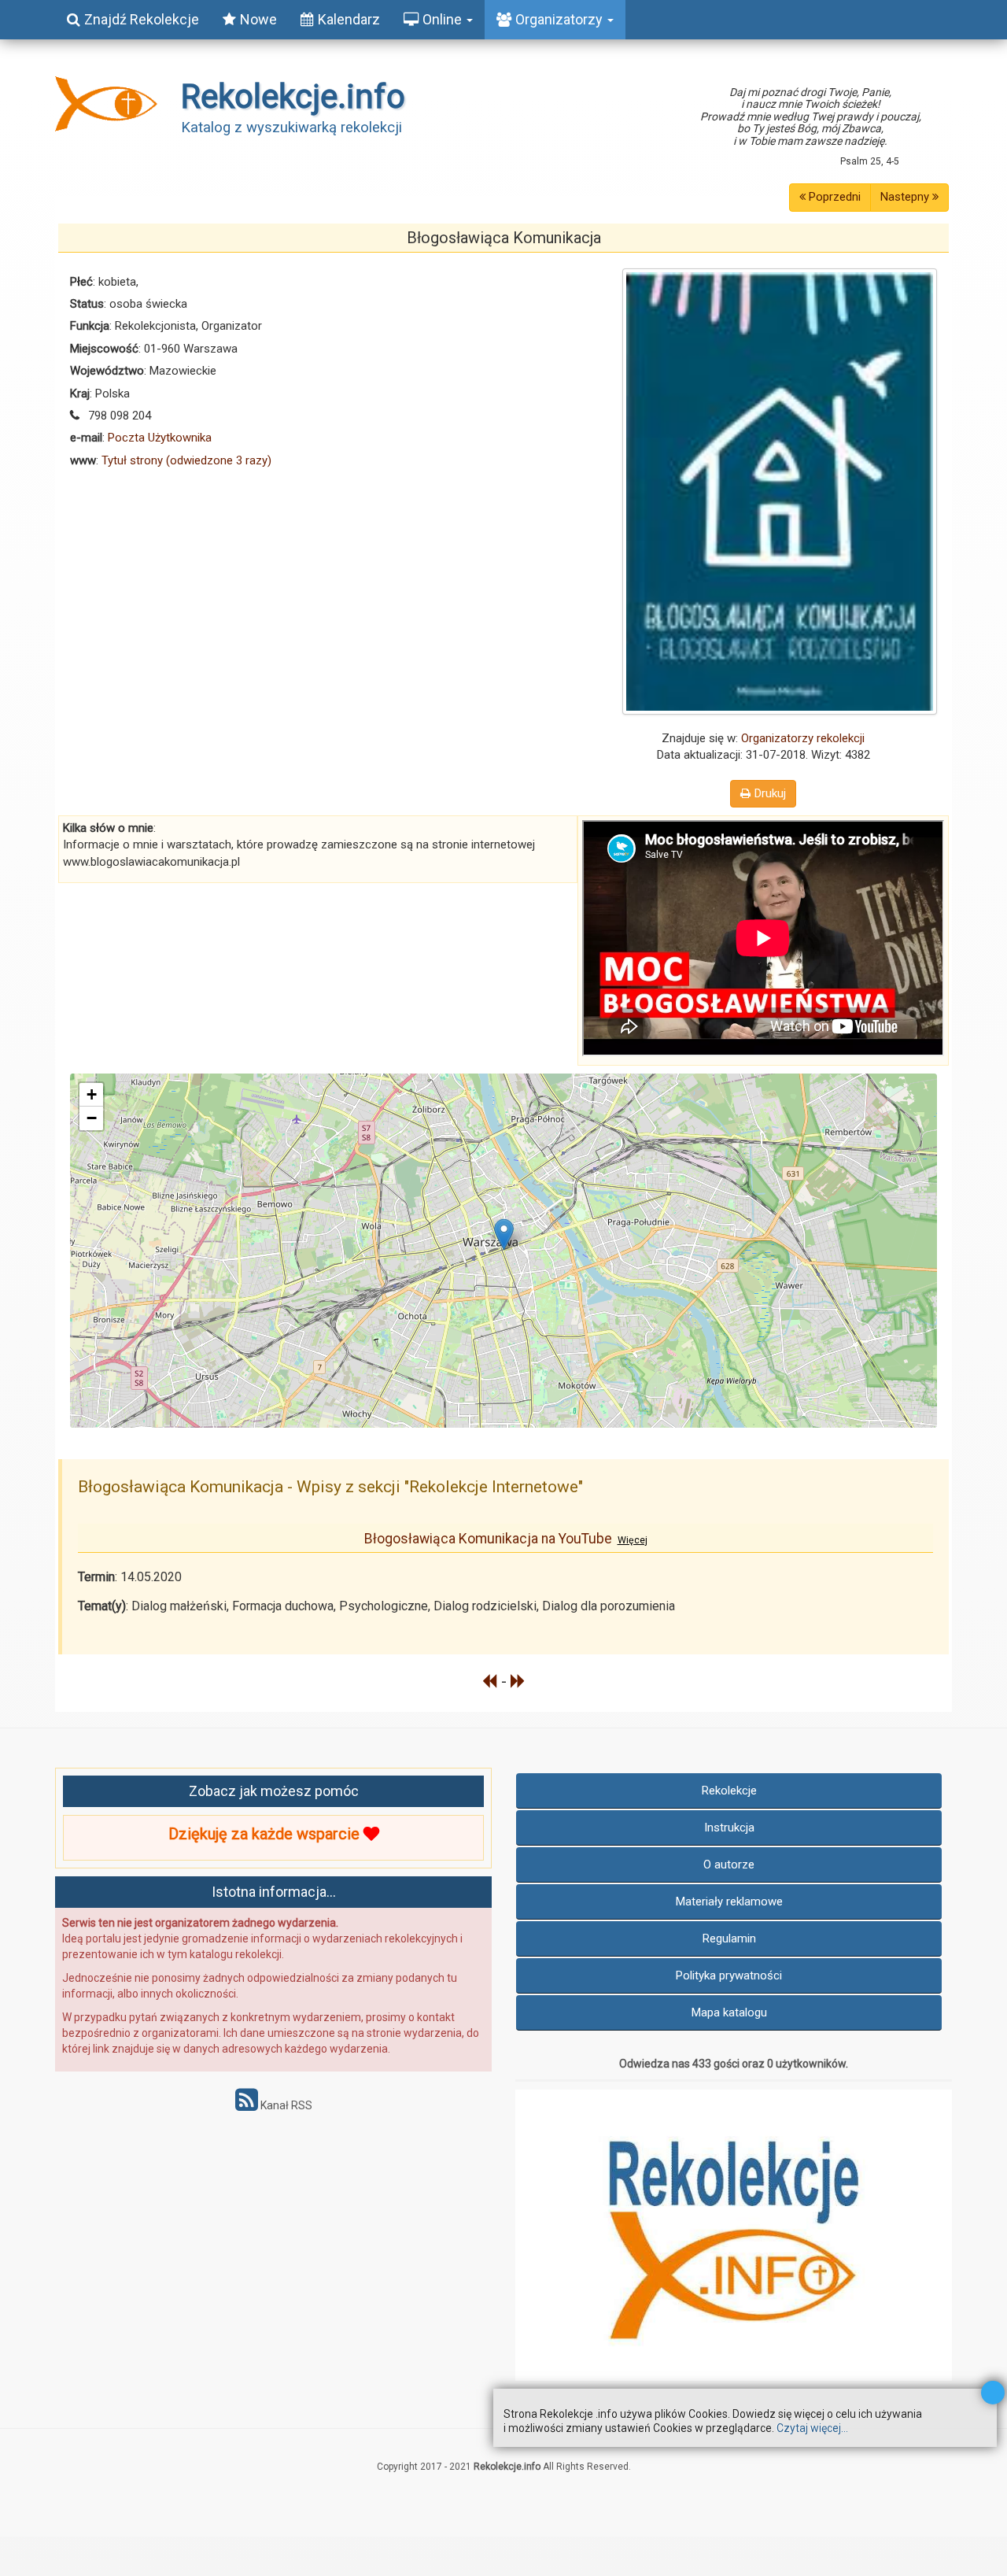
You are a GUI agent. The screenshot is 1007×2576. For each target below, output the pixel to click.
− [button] (92, 1118)
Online (444, 19)
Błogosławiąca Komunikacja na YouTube (506, 1539)
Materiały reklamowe (729, 1902)
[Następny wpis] (518, 1681)
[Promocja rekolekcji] (734, 2235)
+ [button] (92, 1094)
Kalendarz (349, 19)
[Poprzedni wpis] (490, 1681)
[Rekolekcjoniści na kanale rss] (247, 2105)
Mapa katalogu (729, 2012)
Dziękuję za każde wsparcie (266, 1834)
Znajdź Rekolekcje (142, 19)
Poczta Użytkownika (160, 438)
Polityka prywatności (729, 1975)
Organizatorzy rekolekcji (803, 738)
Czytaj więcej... (812, 2428)
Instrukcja (729, 1828)
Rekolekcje (729, 1791)
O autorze (729, 1865)
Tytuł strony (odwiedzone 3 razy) (186, 460)
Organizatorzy (561, 19)
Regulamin (729, 1938)
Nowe (258, 19)
